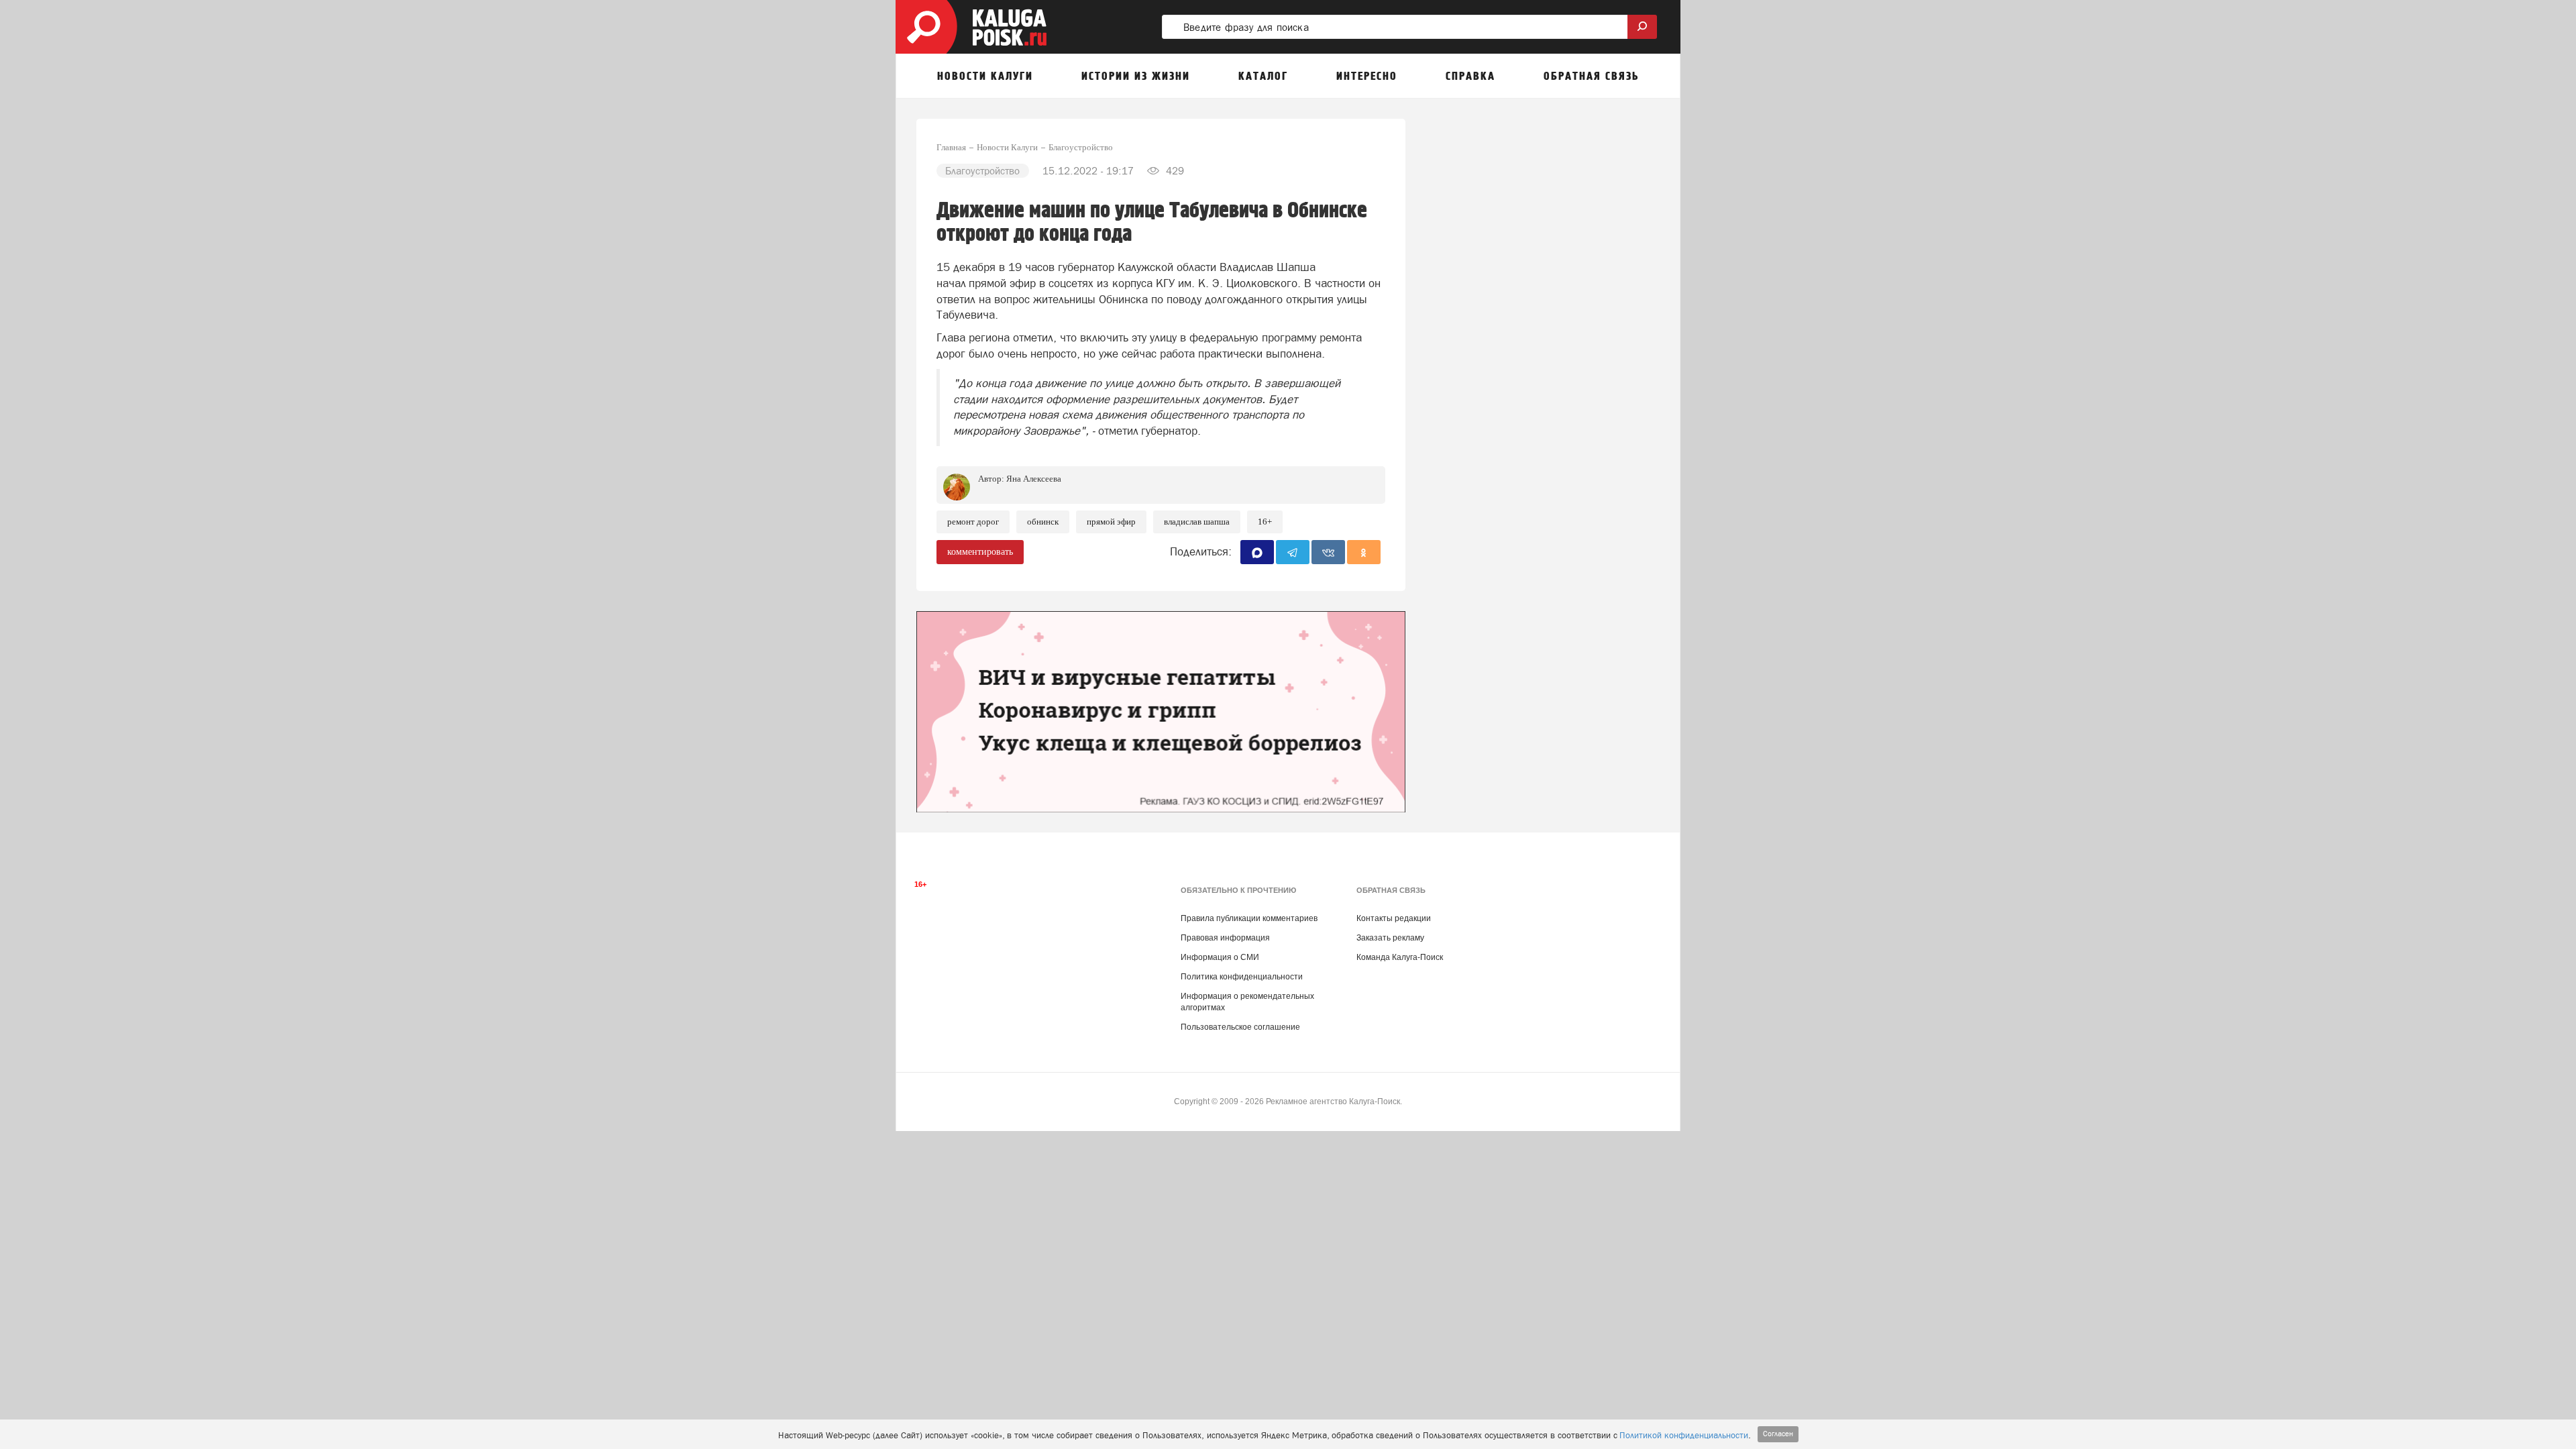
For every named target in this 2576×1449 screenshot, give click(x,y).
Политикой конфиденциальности (1684, 1435)
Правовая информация (1225, 938)
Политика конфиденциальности (1242, 977)
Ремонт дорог (973, 522)
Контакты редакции (1394, 918)
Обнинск (1043, 522)
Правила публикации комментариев (1249, 918)
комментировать (980, 552)
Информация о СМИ (1220, 957)
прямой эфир (1111, 522)
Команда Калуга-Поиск (1400, 957)
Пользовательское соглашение (1240, 1027)
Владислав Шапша (1197, 522)
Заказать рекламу (1390, 938)
